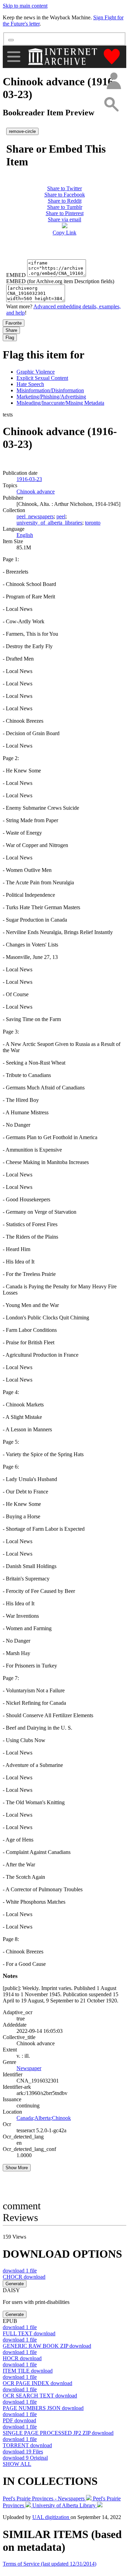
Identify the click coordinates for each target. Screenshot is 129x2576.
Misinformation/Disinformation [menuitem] (50, 390)
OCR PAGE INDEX (37, 2383)
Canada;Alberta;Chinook (44, 2118)
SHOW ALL (17, 2464)
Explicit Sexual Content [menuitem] (42, 378)
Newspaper (29, 2068)
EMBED (16, 275)
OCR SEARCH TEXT (40, 2396)
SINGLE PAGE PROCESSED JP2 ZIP (58, 2433)
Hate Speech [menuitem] (30, 384)
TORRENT (27, 2445)
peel (61, 516)
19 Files (23, 2452)
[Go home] (63, 57)
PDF (19, 2420)
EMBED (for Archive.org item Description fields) (60, 281)
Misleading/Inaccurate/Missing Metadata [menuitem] (60, 403)
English (25, 535)
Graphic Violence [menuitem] (36, 372)
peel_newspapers (35, 516)
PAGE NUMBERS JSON (43, 2408)
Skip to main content (25, 6)
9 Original (25, 2458)
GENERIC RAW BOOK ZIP (47, 2346)
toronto (93, 523)
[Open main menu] (14, 57)
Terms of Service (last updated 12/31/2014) (50, 2564)
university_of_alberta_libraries (49, 523)
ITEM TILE (28, 2371)
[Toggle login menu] (114, 81)
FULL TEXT (29, 2333)
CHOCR (24, 2277)
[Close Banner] (11, 40)
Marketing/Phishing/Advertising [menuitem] (51, 397)
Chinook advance (36, 492)
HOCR (22, 2358)
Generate (15, 2284)
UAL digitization (51, 2517)
